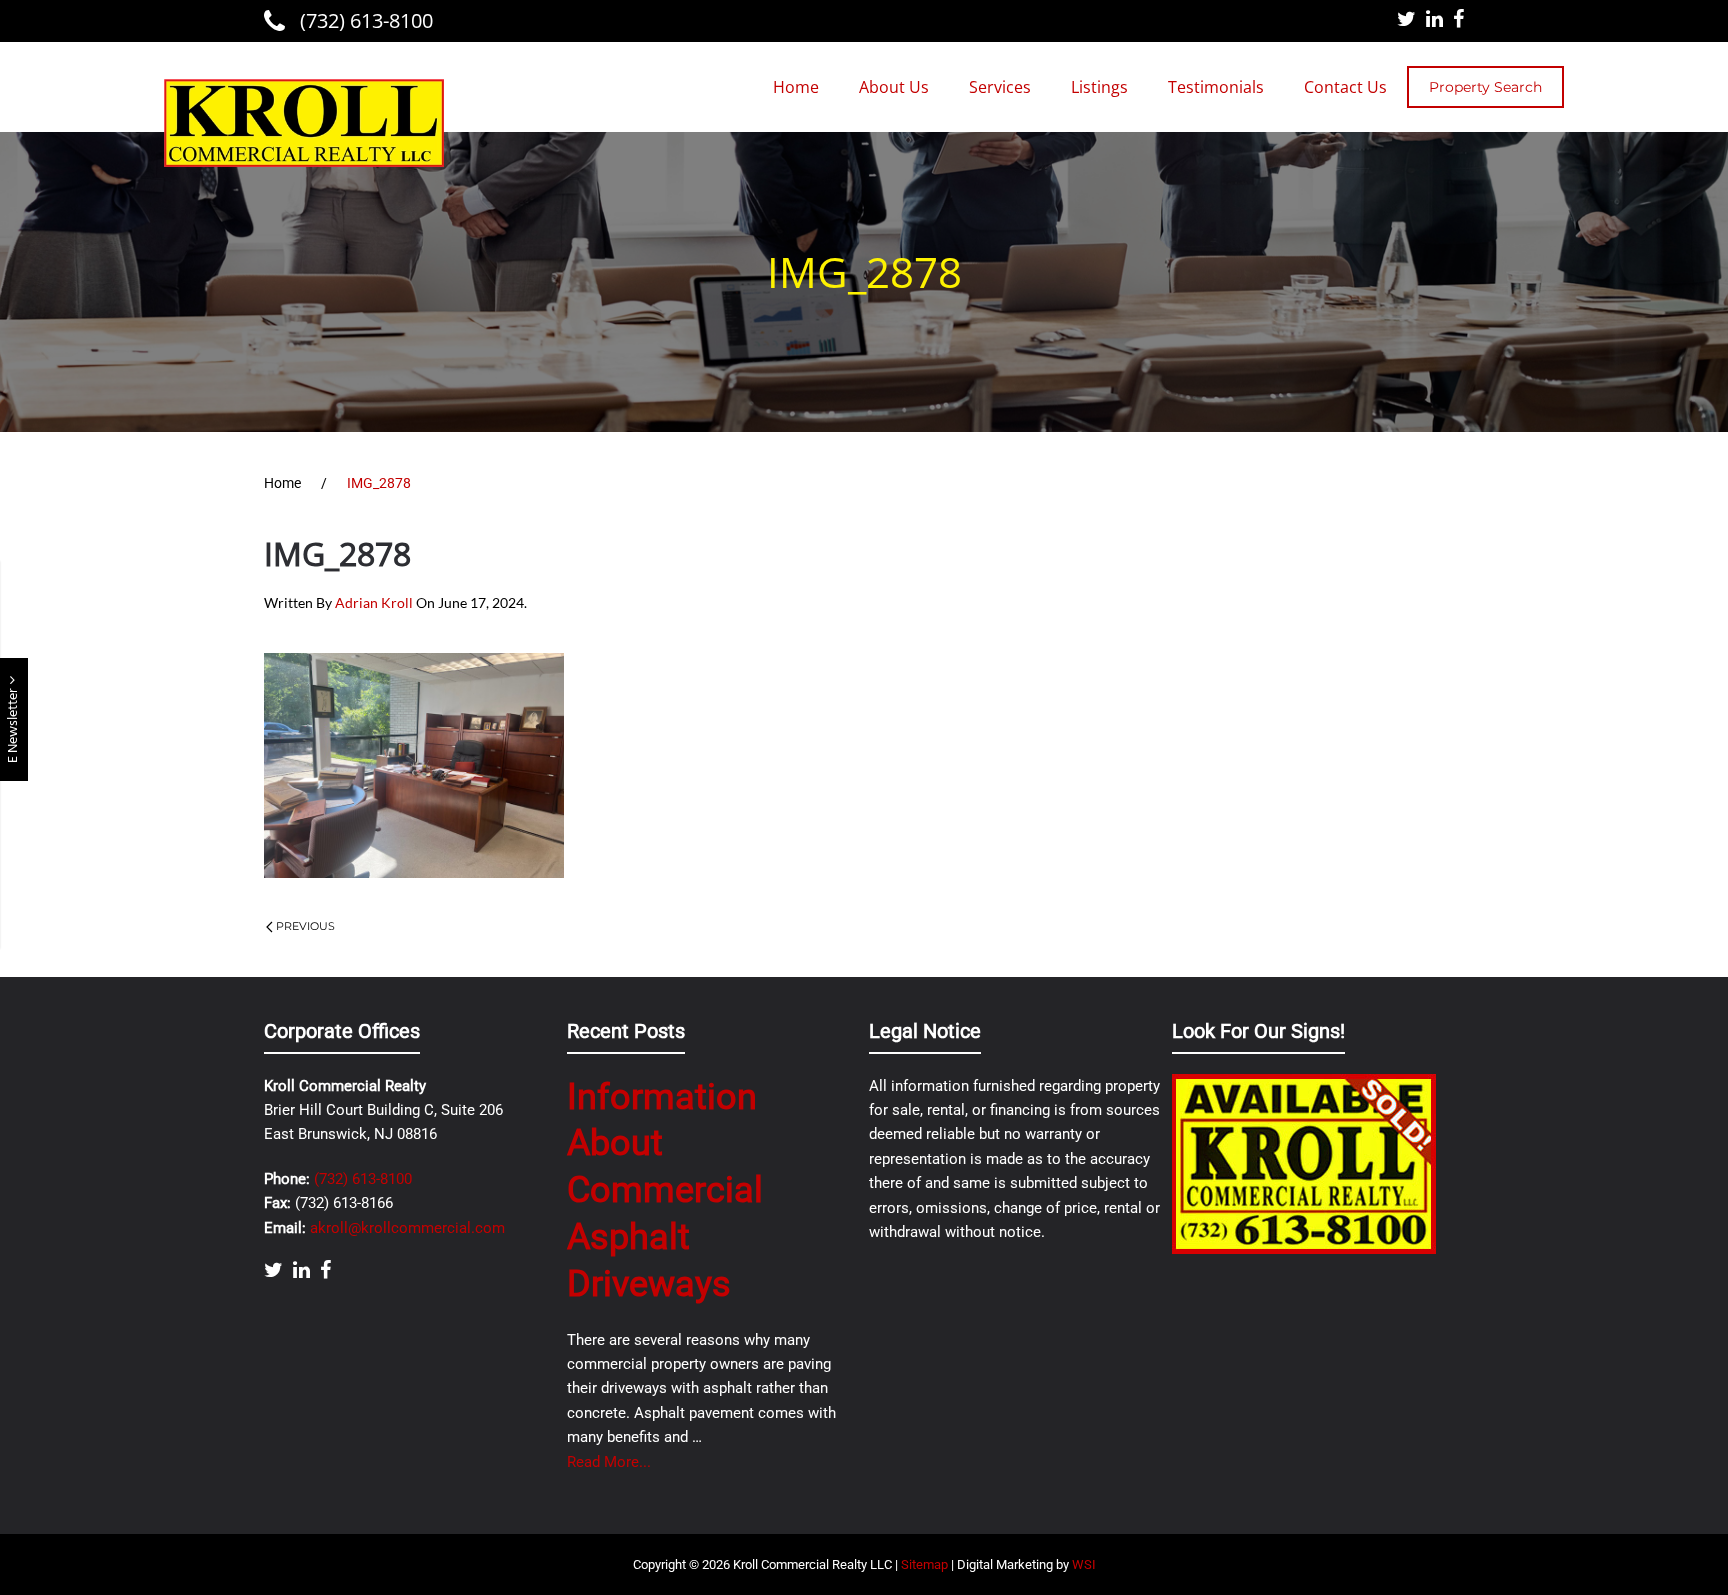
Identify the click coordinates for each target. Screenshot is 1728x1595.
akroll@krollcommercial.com (407, 1228)
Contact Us (1345, 87)
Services (1000, 87)
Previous (305, 926)
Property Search (1485, 87)
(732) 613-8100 (364, 20)
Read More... (609, 1462)
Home (796, 87)
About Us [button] (894, 87)
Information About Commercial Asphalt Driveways (665, 1190)
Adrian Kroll (374, 602)
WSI (1084, 1564)
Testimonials (1216, 87)
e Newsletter (13, 724)
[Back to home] (304, 123)
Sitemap (924, 1564)
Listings (1099, 87)
